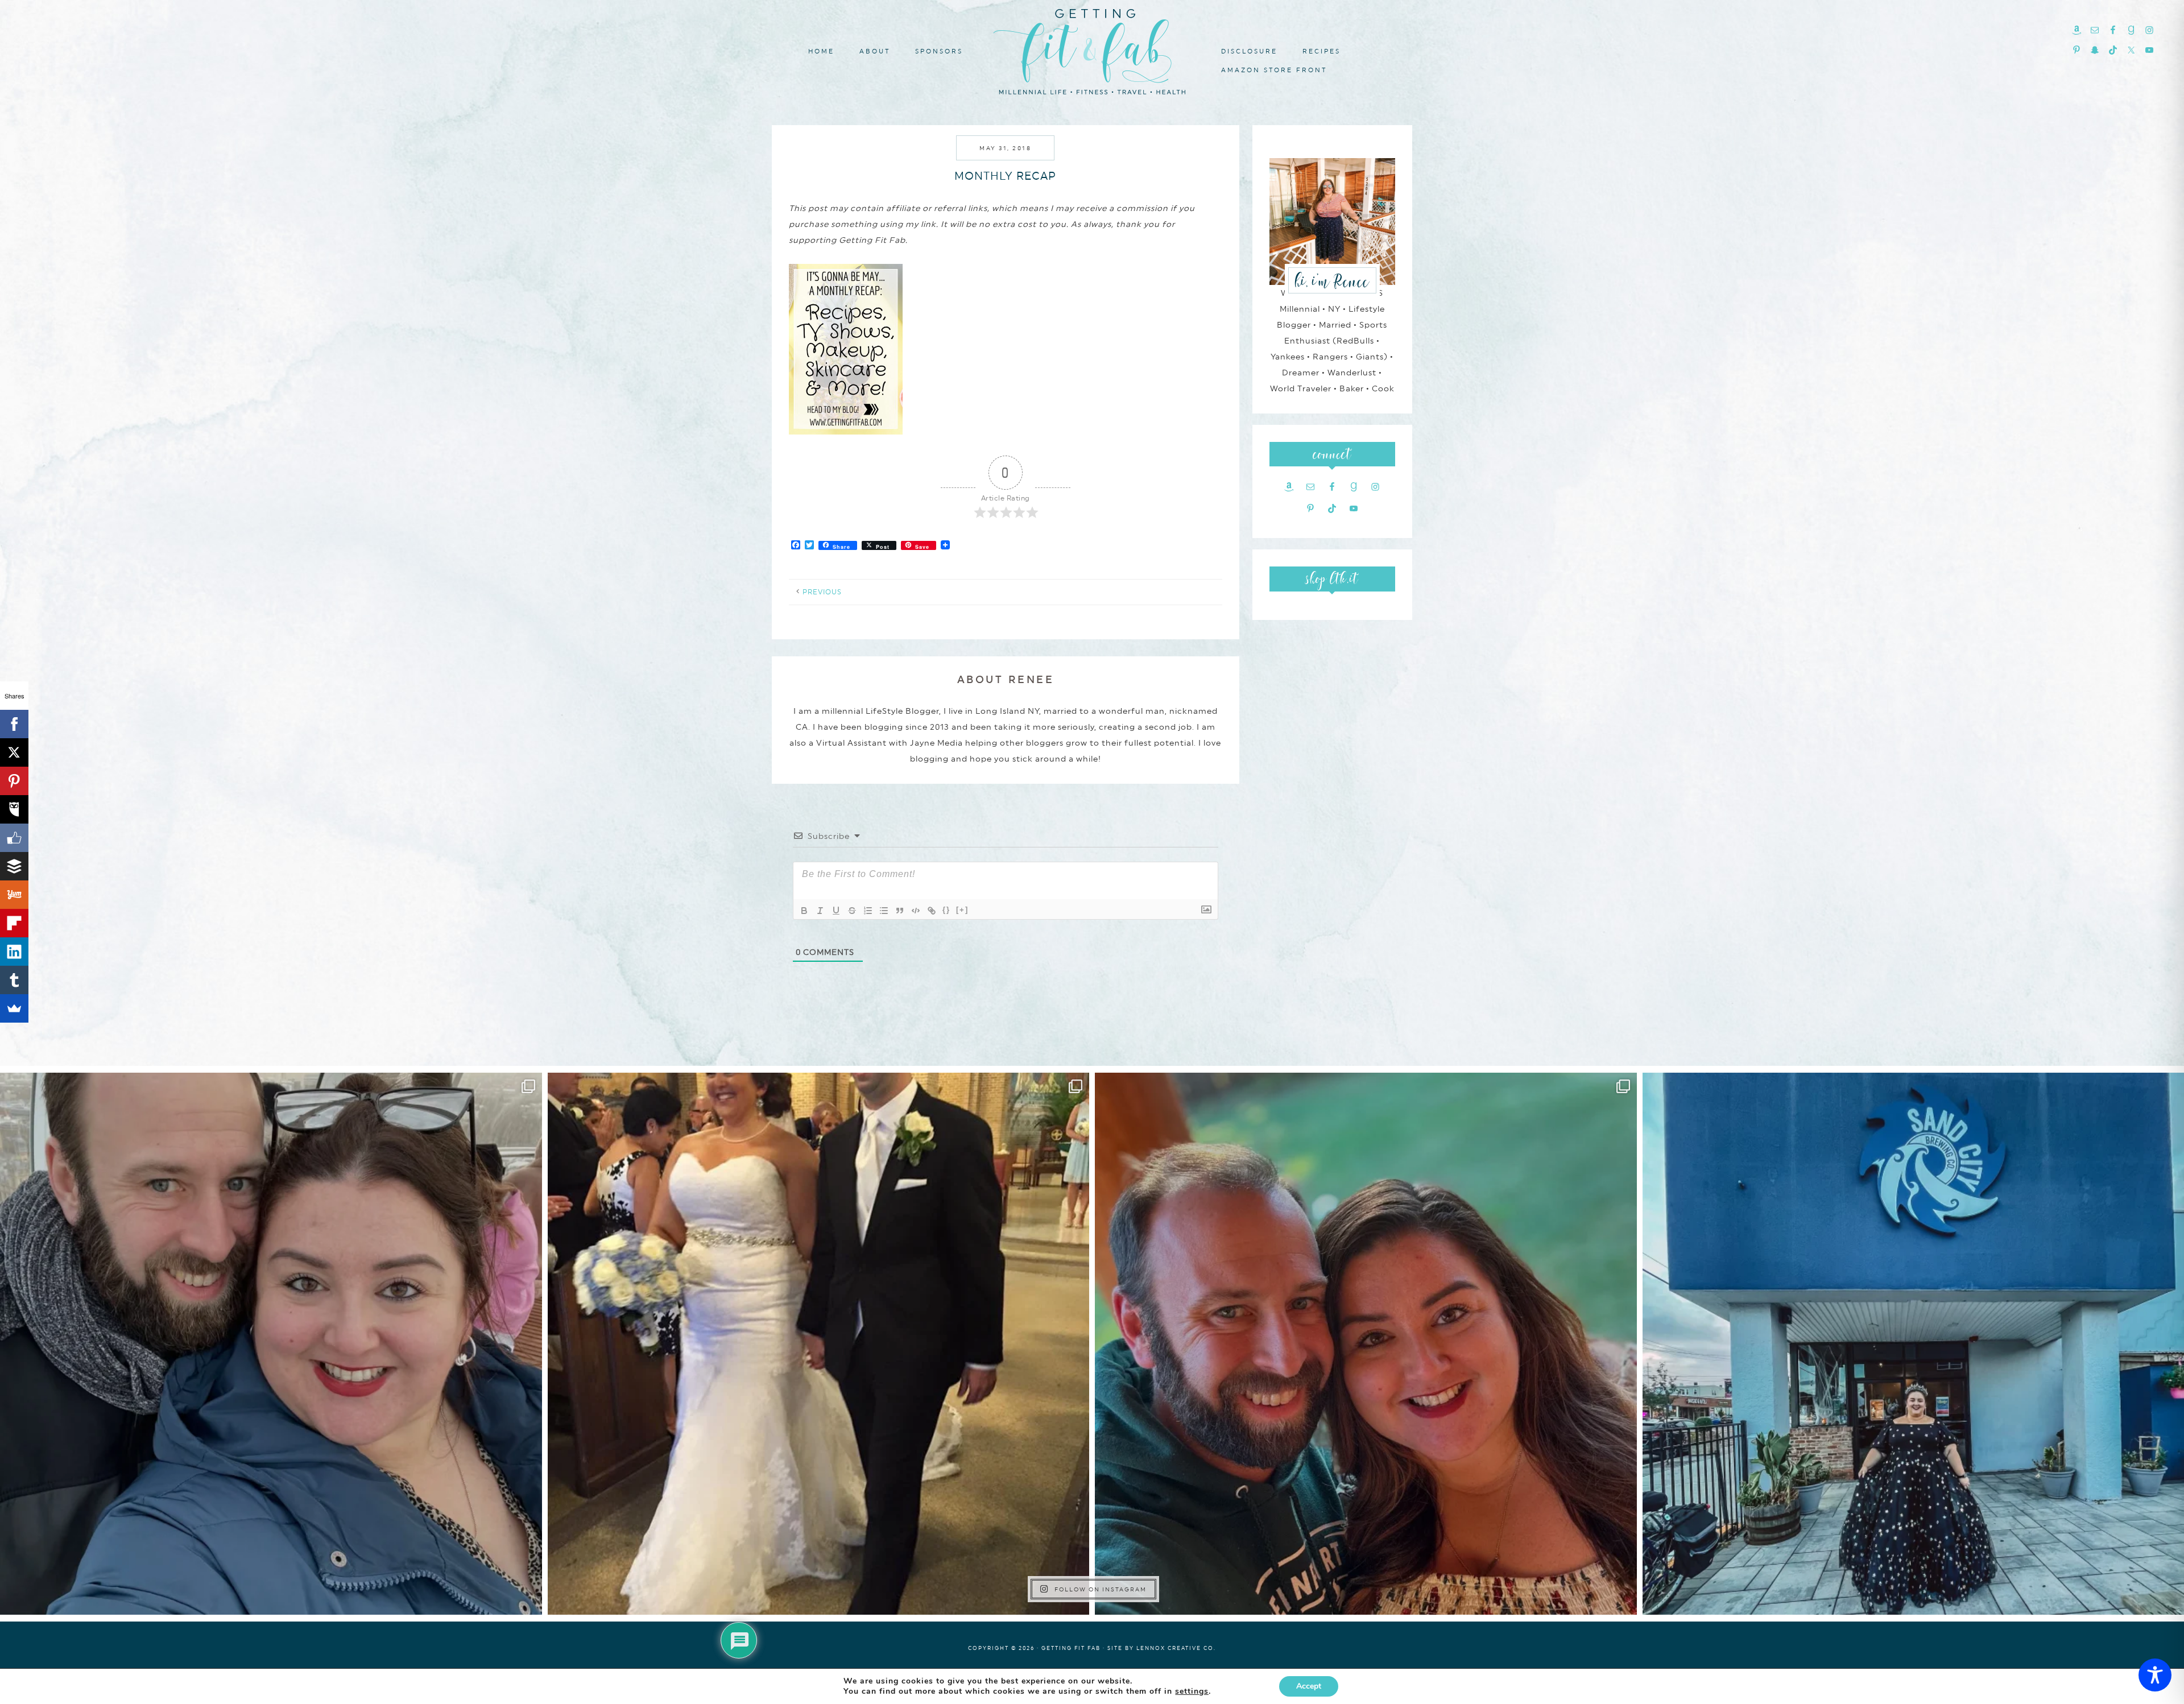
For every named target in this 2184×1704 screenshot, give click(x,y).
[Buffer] (14, 866)
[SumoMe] (14, 1008)
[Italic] (820, 911)
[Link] (932, 911)
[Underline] (836, 911)
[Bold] (804, 911)
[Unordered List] (884, 911)
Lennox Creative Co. (1176, 1648)
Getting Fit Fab (1092, 50)
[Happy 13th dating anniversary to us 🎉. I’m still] (271, 1344)
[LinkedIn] (14, 952)
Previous (822, 592)
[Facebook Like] (14, 838)
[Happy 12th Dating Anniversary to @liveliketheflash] (1366, 1344)
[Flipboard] (14, 923)
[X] (14, 752)
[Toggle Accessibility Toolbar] (2155, 1675)
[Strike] (852, 911)
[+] (962, 910)
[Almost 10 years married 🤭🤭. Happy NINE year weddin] (819, 1344)
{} (946, 910)
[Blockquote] (900, 911)
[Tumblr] (14, 980)
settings (1192, 1691)
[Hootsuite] (14, 809)
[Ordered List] (868, 911)
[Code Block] (916, 911)
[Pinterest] (14, 781)
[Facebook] (14, 724)
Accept (1309, 1686)
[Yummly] (14, 895)
